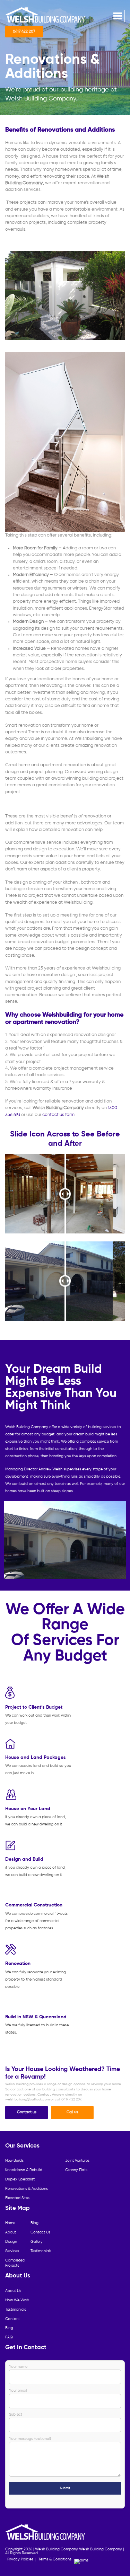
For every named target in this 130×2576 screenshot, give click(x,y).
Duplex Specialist (20, 2179)
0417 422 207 (24, 32)
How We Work (17, 2300)
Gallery (37, 2242)
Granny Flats (76, 2170)
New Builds (14, 2161)
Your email (18, 2391)
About (11, 2232)
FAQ (9, 2337)
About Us (13, 2291)
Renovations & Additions (27, 2189)
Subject (16, 2415)
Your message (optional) (30, 2439)
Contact (12, 2319)
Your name (18, 2367)
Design (11, 2242)
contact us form (58, 1115)
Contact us (27, 2112)
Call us (72, 2112)
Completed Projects (15, 2263)
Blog (34, 2223)
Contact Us (40, 2232)
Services (12, 2251)
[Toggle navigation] (117, 16)
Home (10, 2223)
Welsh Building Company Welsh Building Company (79, 2549)
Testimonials (41, 2251)
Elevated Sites (17, 2198)
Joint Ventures (77, 2161)
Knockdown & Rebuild (24, 2170)
